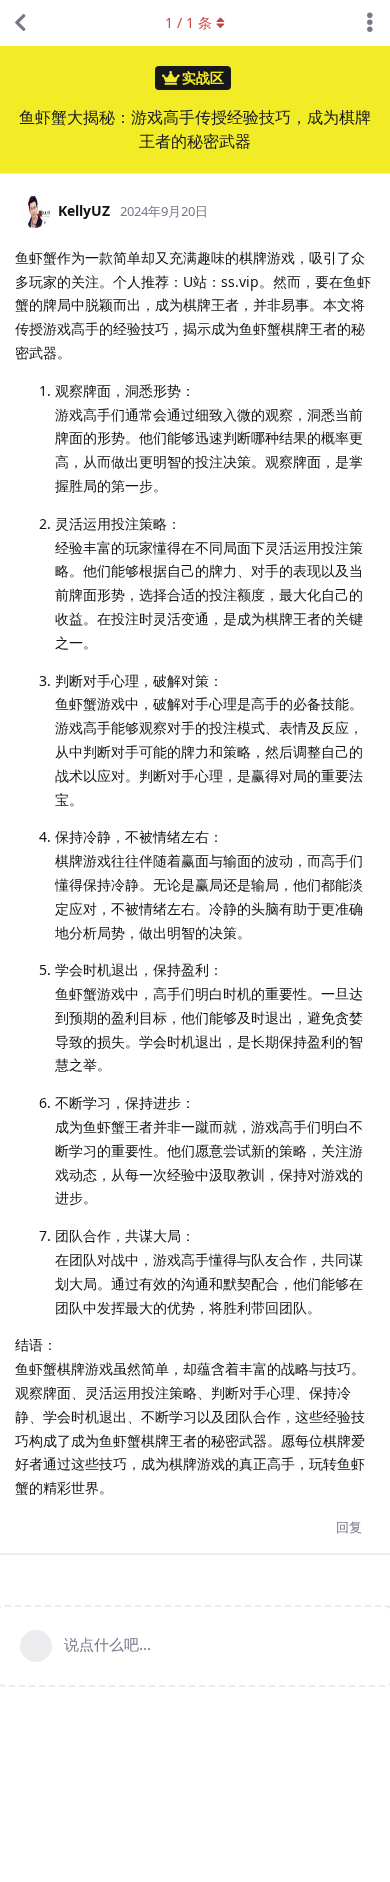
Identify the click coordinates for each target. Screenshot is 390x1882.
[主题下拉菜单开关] (370, 23)
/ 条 (188, 22)
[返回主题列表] (20, 23)
